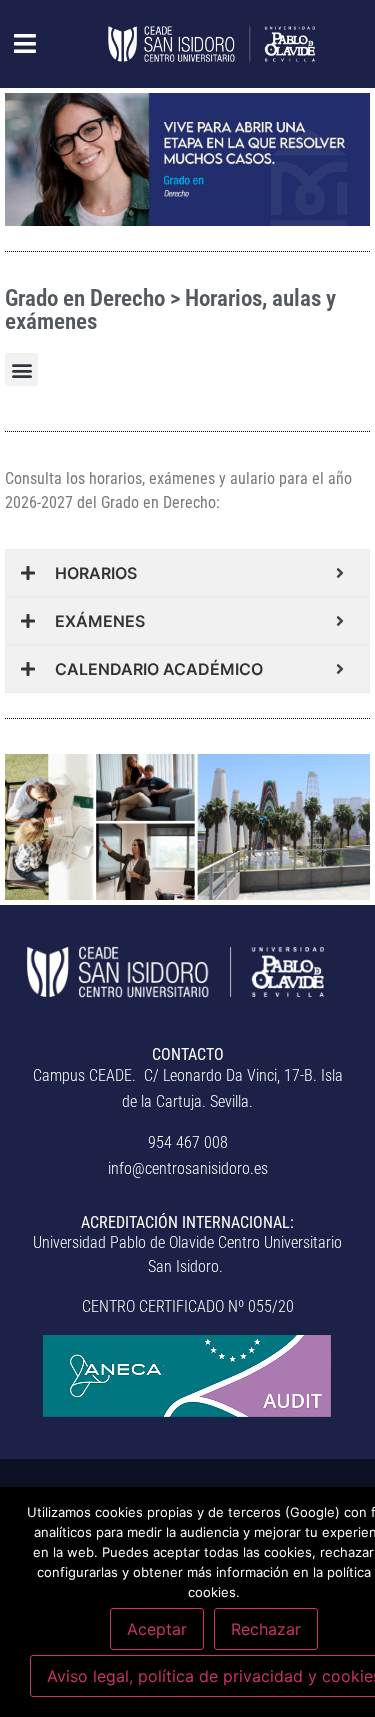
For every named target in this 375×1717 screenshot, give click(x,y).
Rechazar (266, 1629)
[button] (14, 44)
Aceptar (157, 1629)
